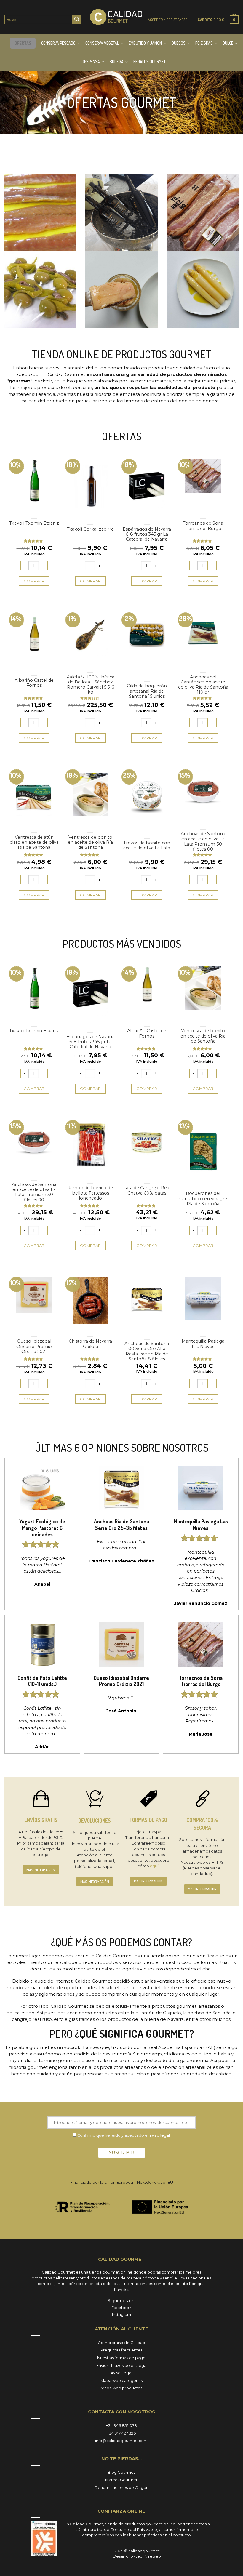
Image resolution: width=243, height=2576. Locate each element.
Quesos (179, 43)
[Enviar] (77, 19)
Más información (41, 1870)
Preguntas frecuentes (121, 2350)
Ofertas (23, 43)
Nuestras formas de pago (121, 2358)
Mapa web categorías (121, 2380)
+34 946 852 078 (121, 2425)
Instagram (121, 2314)
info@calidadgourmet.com (121, 2441)
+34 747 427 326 (121, 2433)
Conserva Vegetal (102, 43)
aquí (154, 1866)
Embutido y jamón (145, 43)
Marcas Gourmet (121, 2480)
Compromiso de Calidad (121, 2343)
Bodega (117, 61)
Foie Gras (204, 43)
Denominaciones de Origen (121, 2487)
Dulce (228, 43)
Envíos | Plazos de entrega (121, 2365)
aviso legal (160, 2135)
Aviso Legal (121, 2373)
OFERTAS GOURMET (121, 102)
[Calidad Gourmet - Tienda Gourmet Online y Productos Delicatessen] (116, 17)
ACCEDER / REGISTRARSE (168, 20)
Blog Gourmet (121, 2472)
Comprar (34, 581)
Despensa (91, 61)
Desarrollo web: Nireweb (137, 2556)
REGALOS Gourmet (150, 61)
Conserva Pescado (58, 43)
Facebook (121, 2308)
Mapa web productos (121, 2388)
